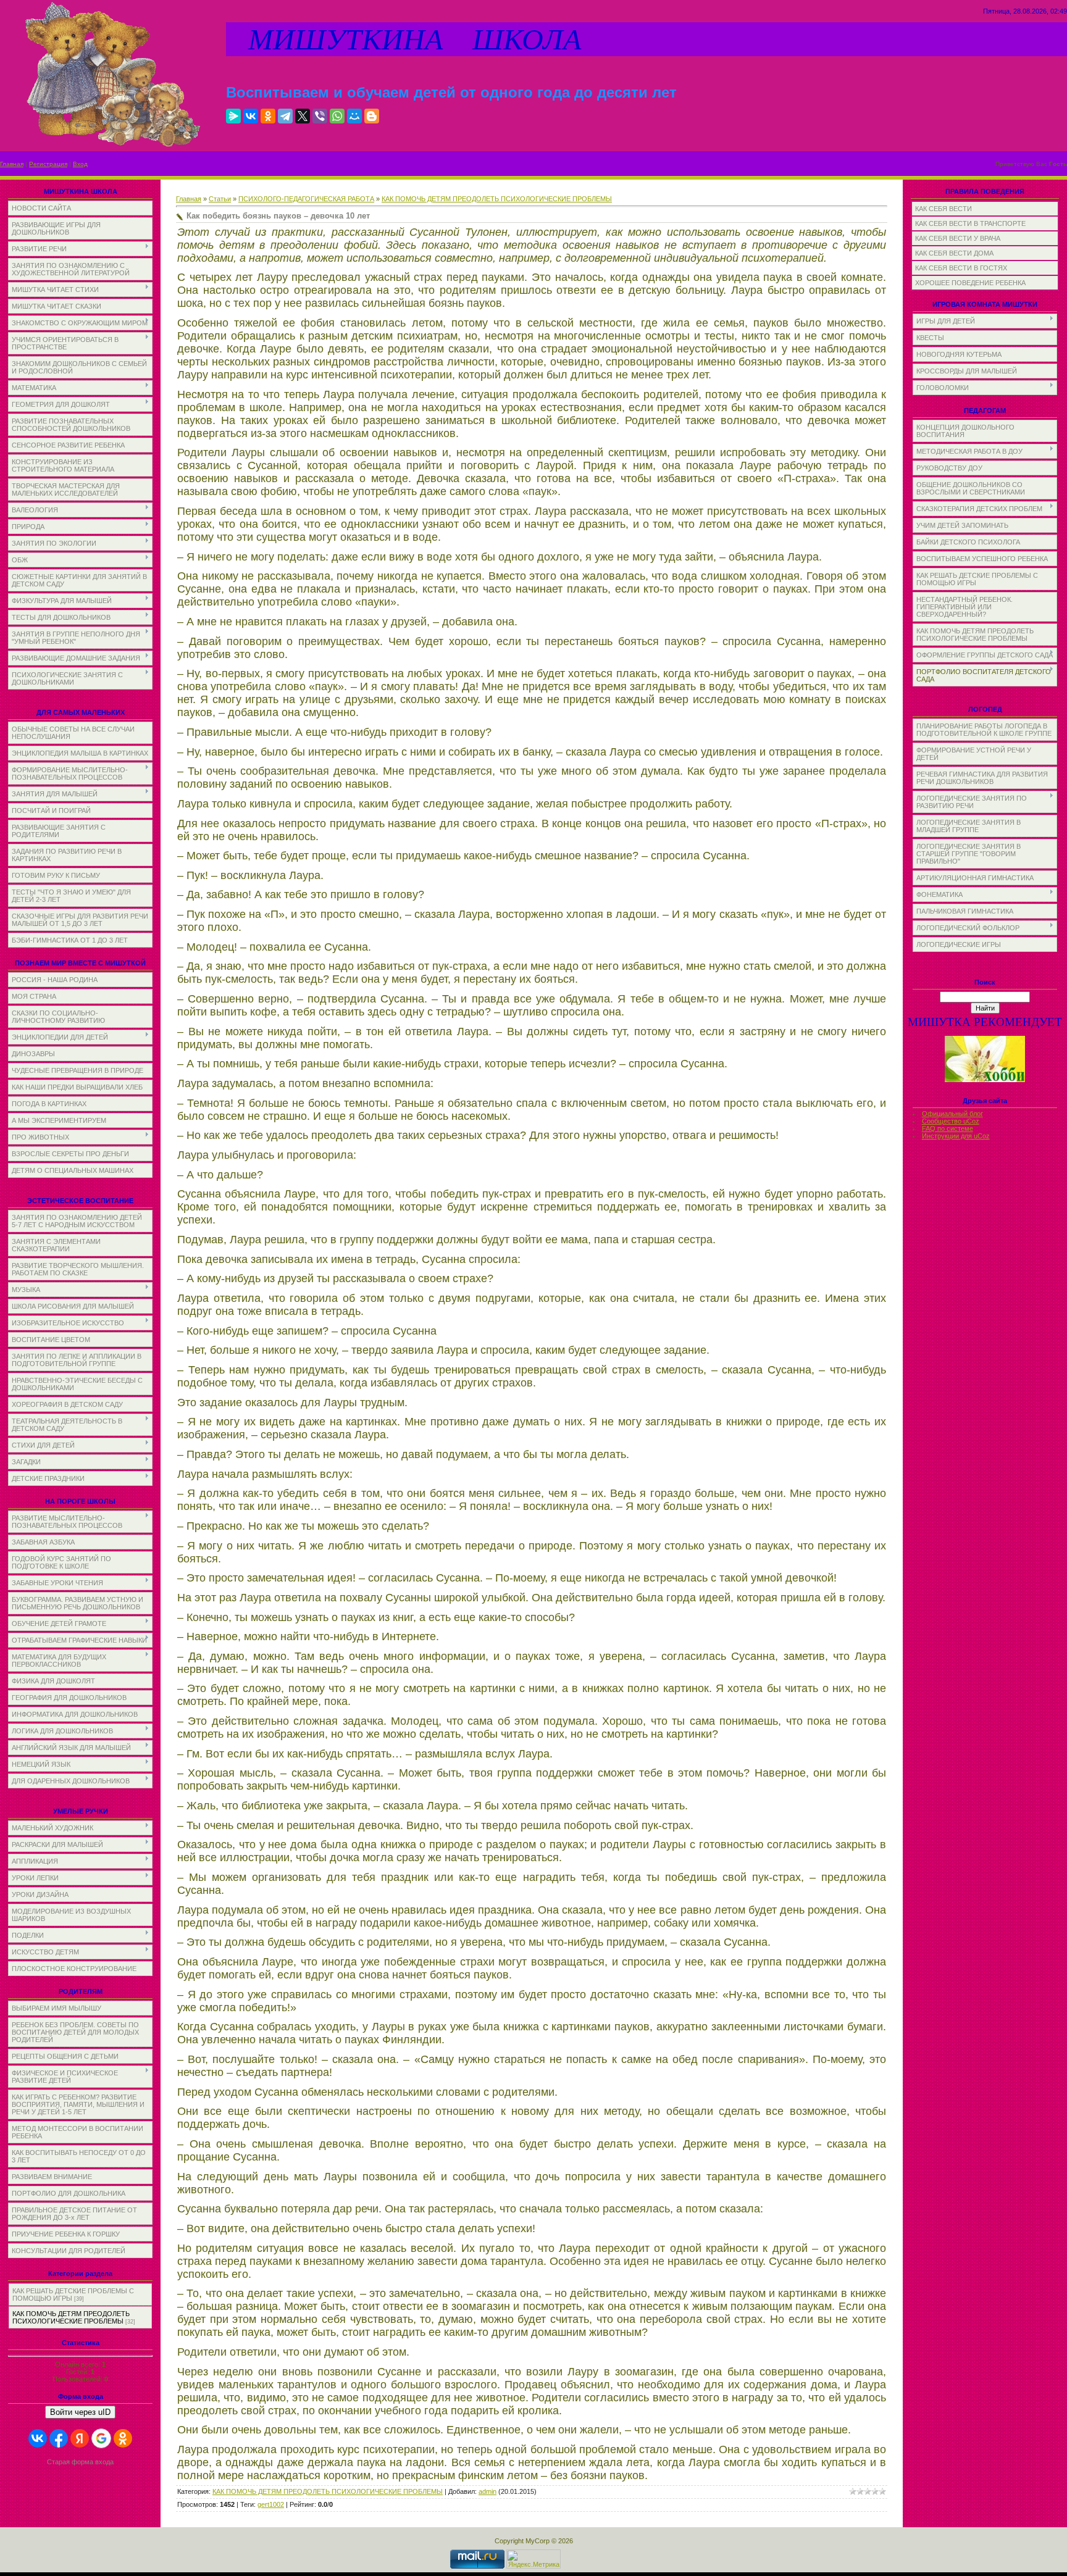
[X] (303, 116)
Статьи (220, 199)
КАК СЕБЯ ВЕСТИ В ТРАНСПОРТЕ (970, 223)
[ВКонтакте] (251, 116)
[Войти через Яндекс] (80, 2438)
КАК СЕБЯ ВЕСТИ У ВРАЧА (958, 238)
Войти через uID (80, 2412)
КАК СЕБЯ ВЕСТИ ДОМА (954, 253)
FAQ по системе (948, 1128)
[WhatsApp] (337, 116)
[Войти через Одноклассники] (123, 2438)
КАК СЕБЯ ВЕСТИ (944, 209)
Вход (80, 164)
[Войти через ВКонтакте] (38, 2438)
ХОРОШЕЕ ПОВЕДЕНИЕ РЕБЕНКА (970, 283)
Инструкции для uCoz (956, 1136)
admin (487, 2491)
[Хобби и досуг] (985, 1080)
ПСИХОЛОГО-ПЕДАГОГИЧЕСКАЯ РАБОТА (306, 199)
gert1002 (271, 2504)
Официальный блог (952, 1114)
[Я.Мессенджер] (233, 116)
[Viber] (320, 116)
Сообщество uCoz (951, 1121)
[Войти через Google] (101, 2438)
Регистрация (48, 164)
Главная (12, 164)
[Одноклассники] (268, 116)
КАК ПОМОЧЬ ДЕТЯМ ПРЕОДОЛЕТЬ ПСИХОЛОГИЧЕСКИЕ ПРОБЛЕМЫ (71, 2317)
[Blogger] (372, 116)
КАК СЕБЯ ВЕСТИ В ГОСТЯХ (961, 268)
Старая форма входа (80, 2462)
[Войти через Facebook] (59, 2438)
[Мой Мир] (354, 116)
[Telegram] (285, 116)
